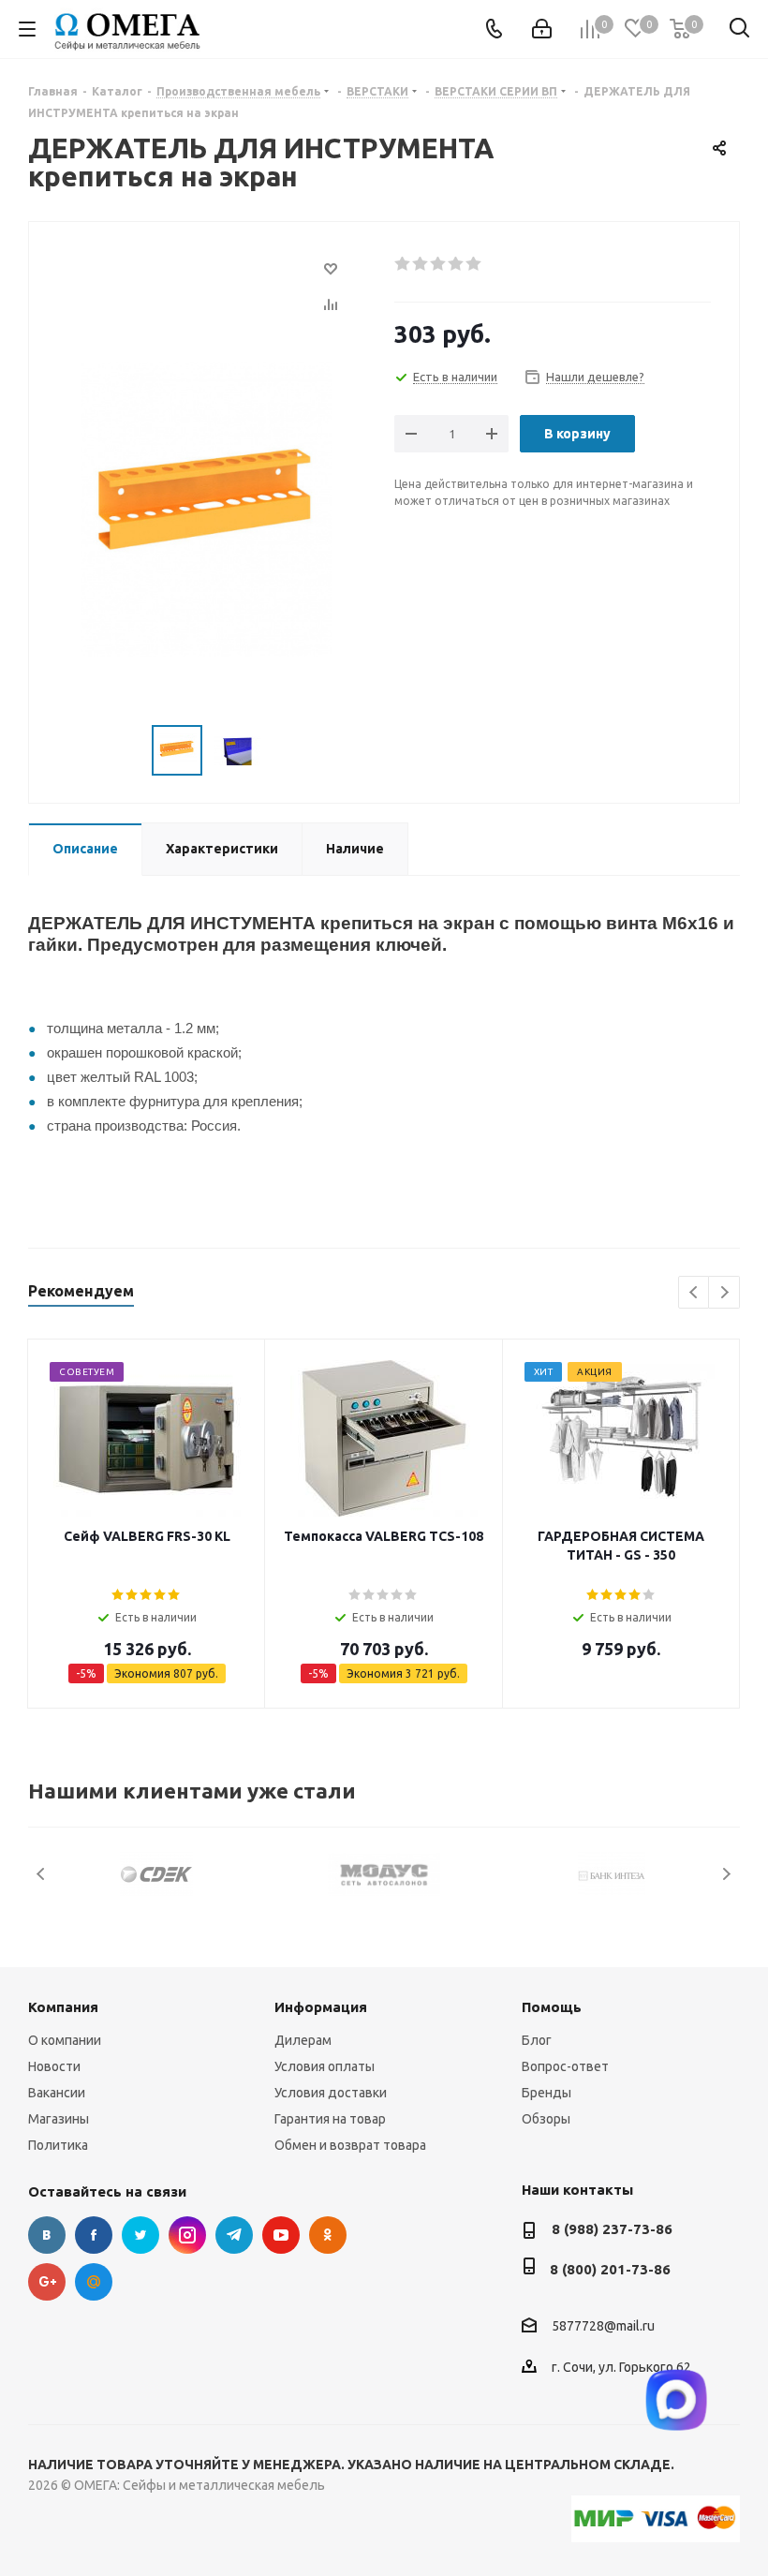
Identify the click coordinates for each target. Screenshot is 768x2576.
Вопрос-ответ (565, 2066)
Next (724, 1293)
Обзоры (546, 2119)
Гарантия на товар (330, 2119)
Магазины (59, 2119)
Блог (537, 2040)
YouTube (281, 2235)
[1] (403, 264)
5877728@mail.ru (603, 2326)
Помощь (552, 2007)
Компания (63, 2007)
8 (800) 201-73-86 (610, 2269)
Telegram (234, 2235)
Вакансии (57, 2093)
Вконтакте (47, 2235)
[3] (439, 264)
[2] (421, 264)
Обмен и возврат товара (350, 2145)
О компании (65, 2040)
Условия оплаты (325, 2066)
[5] (474, 264)
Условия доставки (331, 2093)
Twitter (140, 2235)
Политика (58, 2145)
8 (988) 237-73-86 (612, 2229)
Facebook (94, 2235)
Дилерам (303, 2040)
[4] (457, 264)
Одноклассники (328, 2235)
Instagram (187, 2235)
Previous (694, 1293)
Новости (54, 2066)
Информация (321, 2007)
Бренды (546, 2093)
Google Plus (47, 2282)
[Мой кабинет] (542, 29)
